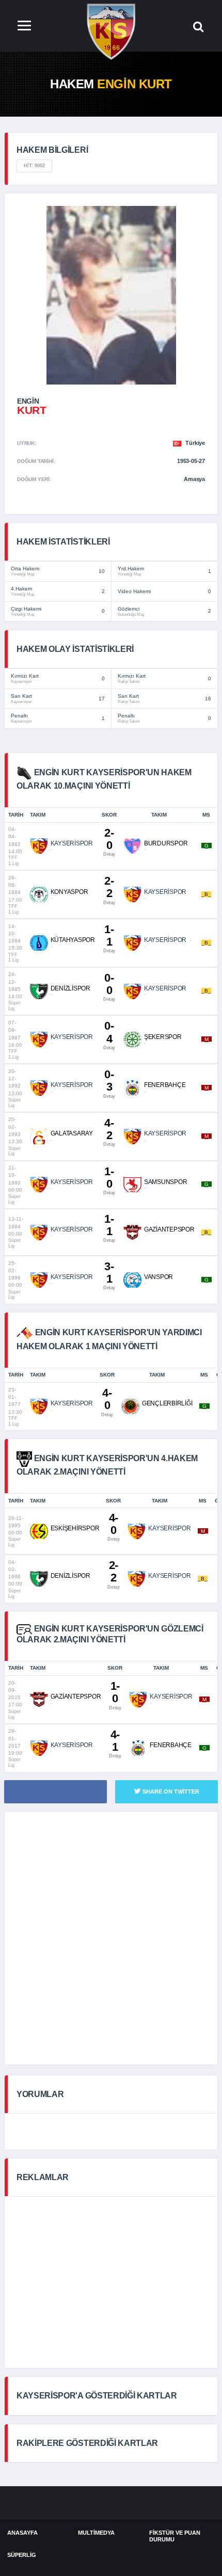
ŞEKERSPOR (163, 1037)
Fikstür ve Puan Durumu (175, 2536)
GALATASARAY (72, 1133)
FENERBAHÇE (165, 1085)
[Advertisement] (111, 1938)
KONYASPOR (69, 892)
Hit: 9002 (34, 166)
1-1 (109, 938)
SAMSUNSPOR (166, 1182)
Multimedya (96, 2533)
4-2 (109, 1132)
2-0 (109, 842)
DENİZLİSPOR (70, 988)
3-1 (109, 1275)
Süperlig (22, 2555)
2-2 (109, 890)
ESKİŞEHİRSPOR (75, 1528)
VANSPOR (158, 1277)
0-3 (109, 1083)
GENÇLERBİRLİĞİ (167, 1403)
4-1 (115, 1743)
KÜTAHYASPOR (73, 940)
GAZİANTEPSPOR (169, 1229)
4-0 (107, 1402)
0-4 (109, 1035)
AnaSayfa (22, 2533)
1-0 (109, 1180)
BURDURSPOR (166, 843)
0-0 (109, 987)
